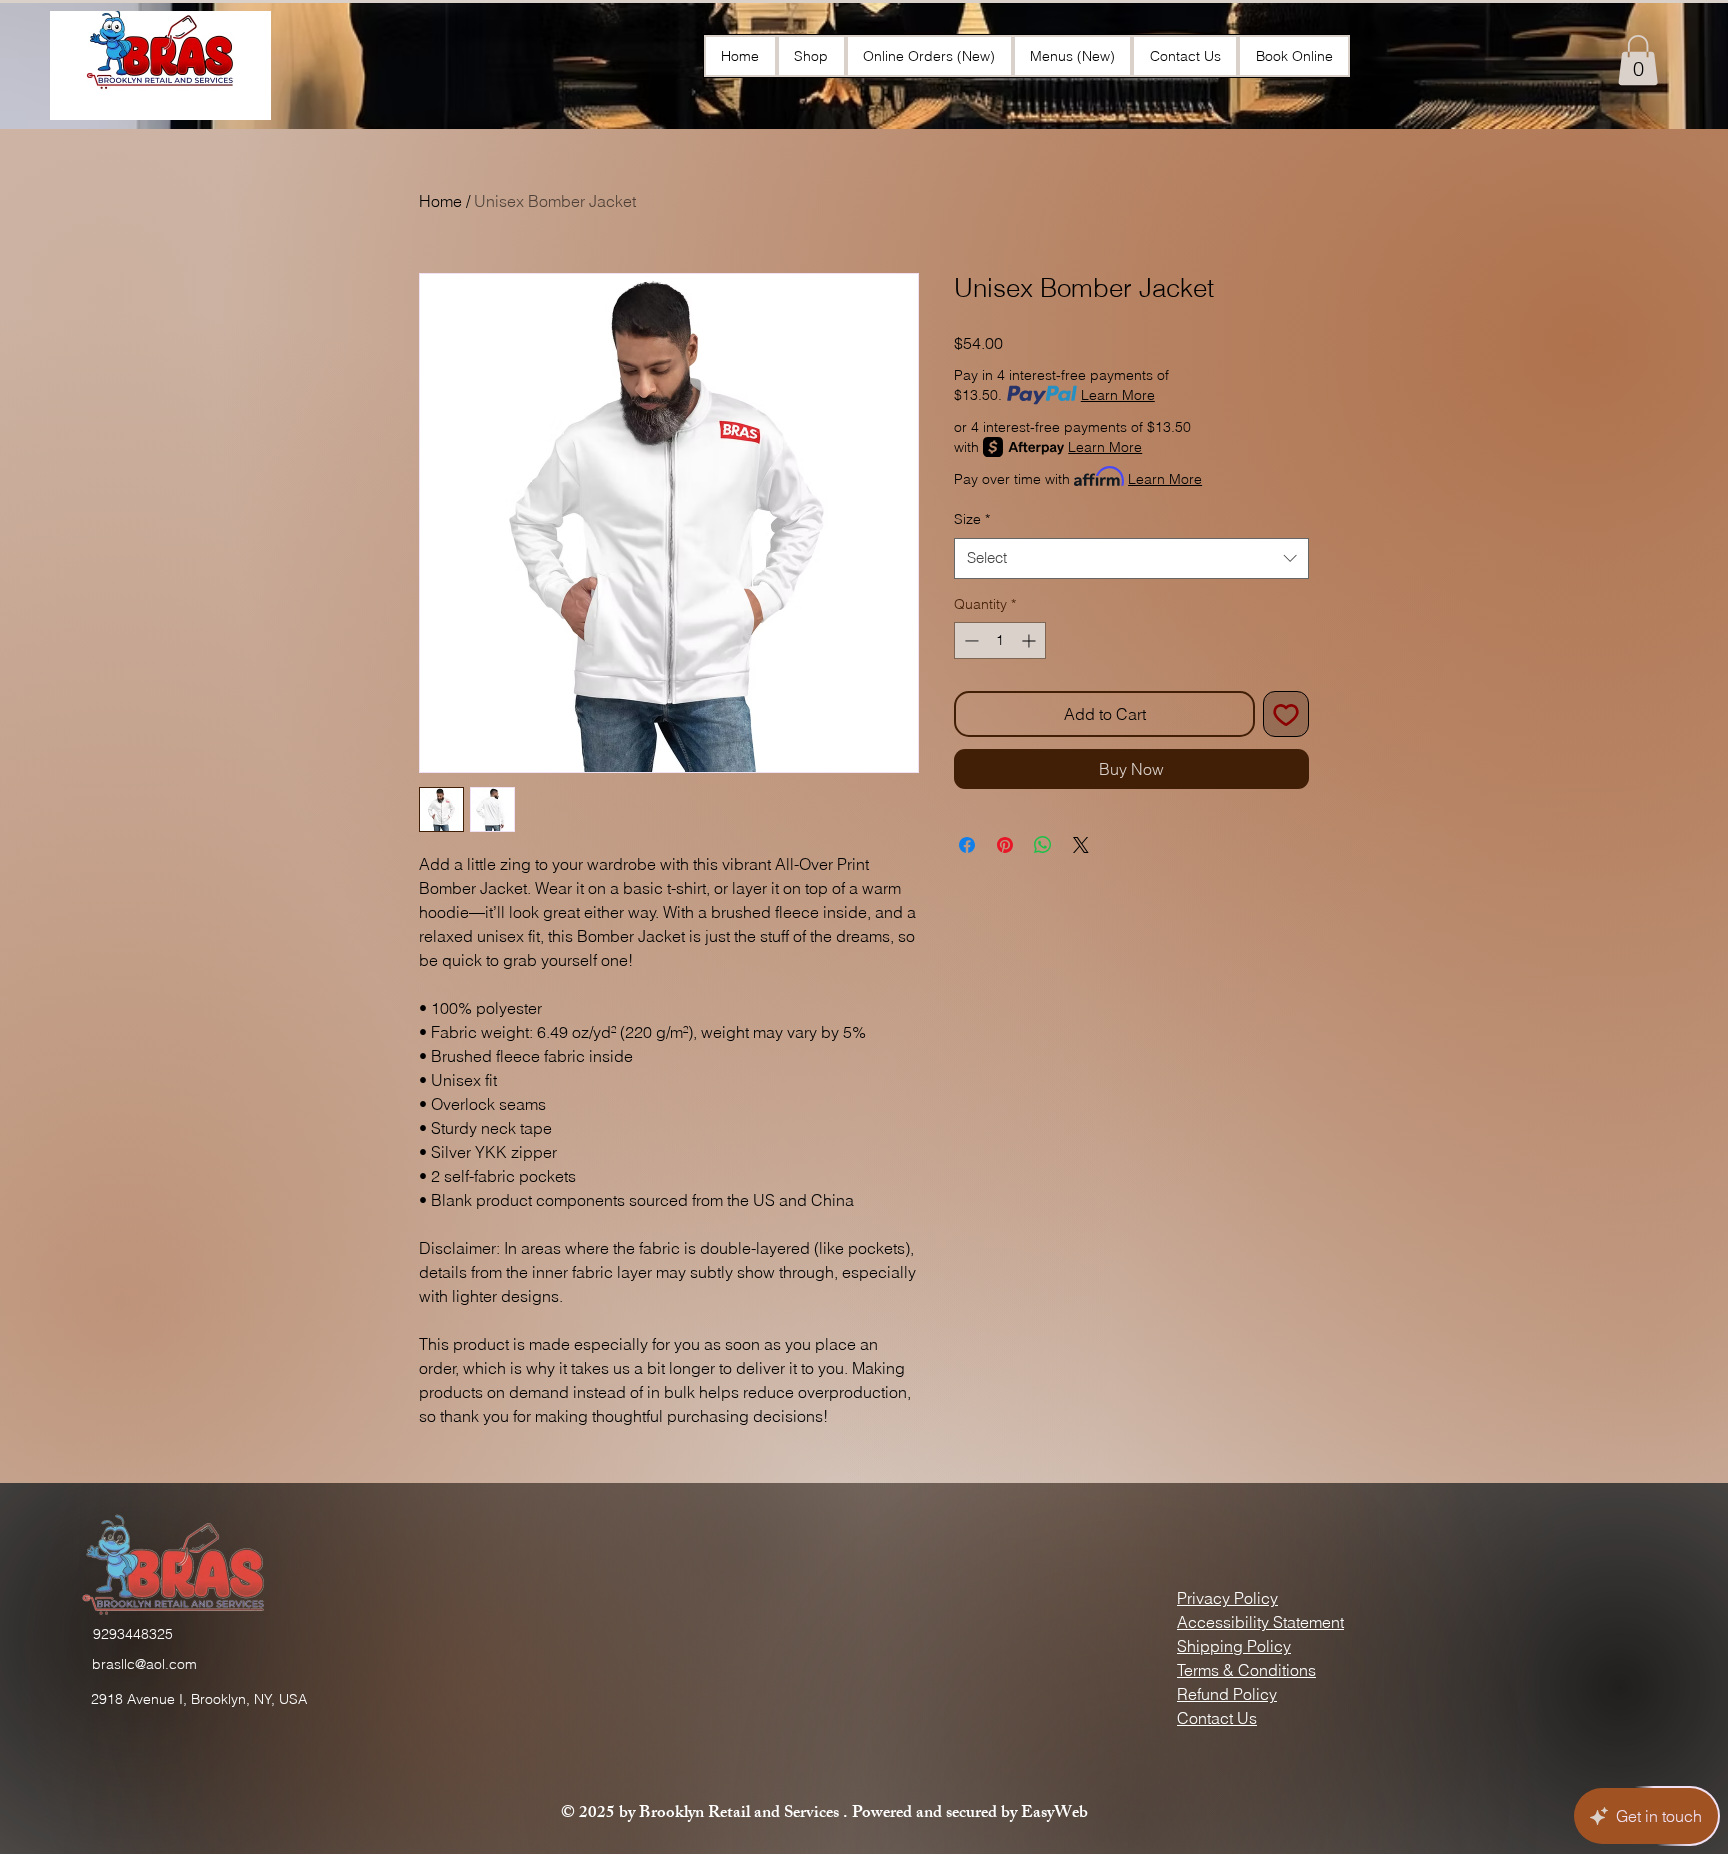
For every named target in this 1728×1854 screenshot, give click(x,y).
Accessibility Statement (1260, 1622)
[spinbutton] (1000, 640)
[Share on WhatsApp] (1043, 845)
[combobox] (1131, 558)
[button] (1638, 60)
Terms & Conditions (1246, 1670)
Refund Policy (1227, 1694)
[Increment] (1030, 640)
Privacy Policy (1227, 1598)
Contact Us (1217, 1718)
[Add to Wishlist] (1286, 714)
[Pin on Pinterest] (1005, 845)
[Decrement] (969, 640)
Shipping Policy (1234, 1646)
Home (440, 201)
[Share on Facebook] (967, 845)
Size (972, 519)
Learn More (1118, 395)
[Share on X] (1081, 845)
